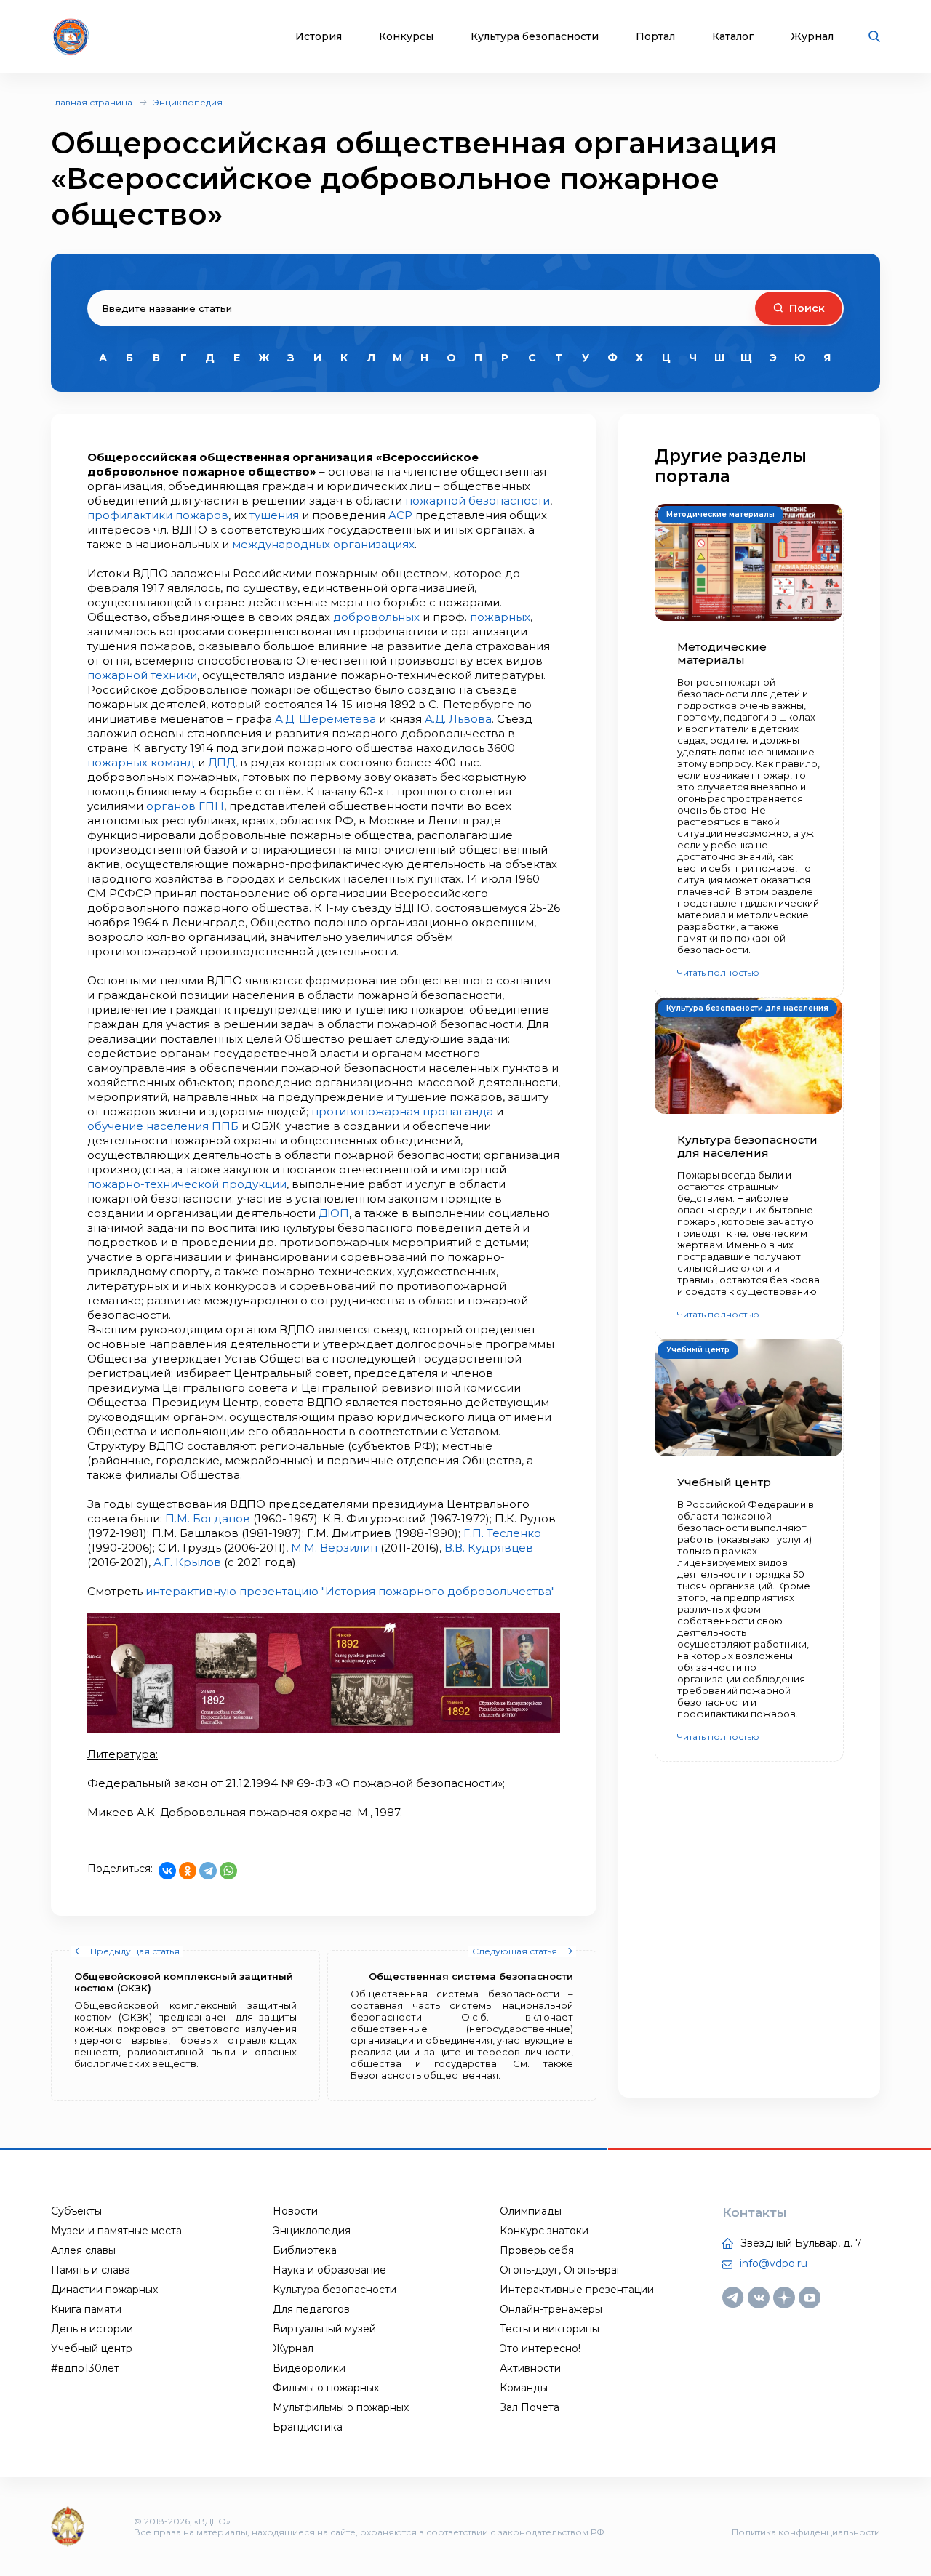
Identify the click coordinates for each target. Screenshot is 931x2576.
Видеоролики (309, 2368)
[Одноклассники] (188, 1871)
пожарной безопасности (478, 501)
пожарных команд (141, 762)
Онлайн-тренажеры (551, 2309)
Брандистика (308, 2427)
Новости (295, 2211)
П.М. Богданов (208, 1518)
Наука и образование (329, 2270)
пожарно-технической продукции (187, 1184)
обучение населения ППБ (163, 1126)
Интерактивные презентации (577, 2290)
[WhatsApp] (228, 1871)
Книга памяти (86, 2309)
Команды (524, 2388)
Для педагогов (311, 2309)
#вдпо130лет (85, 2368)
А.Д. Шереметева (325, 719)
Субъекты (76, 2211)
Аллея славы (83, 2250)
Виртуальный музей (324, 2329)
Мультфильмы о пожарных (341, 2407)
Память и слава (91, 2270)
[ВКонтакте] (167, 1871)
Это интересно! (540, 2348)
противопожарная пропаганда (402, 1111)
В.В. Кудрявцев (489, 1548)
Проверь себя (537, 2250)
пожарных (500, 617)
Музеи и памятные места (116, 2231)
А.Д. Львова (458, 719)
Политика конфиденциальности (806, 2532)
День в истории (92, 2329)
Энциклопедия (188, 102)
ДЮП (334, 1213)
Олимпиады (531, 2211)
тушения (274, 515)
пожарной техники (142, 675)
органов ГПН (185, 806)
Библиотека (305, 2250)
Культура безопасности (535, 37)
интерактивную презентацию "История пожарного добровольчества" (350, 1591)
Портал (655, 37)
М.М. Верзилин (334, 1548)
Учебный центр (92, 2348)
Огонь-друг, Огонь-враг (560, 2270)
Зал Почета (530, 2407)
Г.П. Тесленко (502, 1533)
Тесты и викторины (550, 2329)
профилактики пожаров (158, 515)
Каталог (733, 37)
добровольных (376, 617)
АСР (400, 515)
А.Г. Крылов (187, 1562)
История (319, 37)
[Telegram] (208, 1871)
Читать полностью (718, 972)
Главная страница (92, 102)
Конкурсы (406, 37)
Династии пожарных (104, 2290)
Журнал (812, 37)
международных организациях (323, 544)
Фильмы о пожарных (326, 2388)
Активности (530, 2368)
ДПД (221, 762)
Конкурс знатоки (544, 2231)
